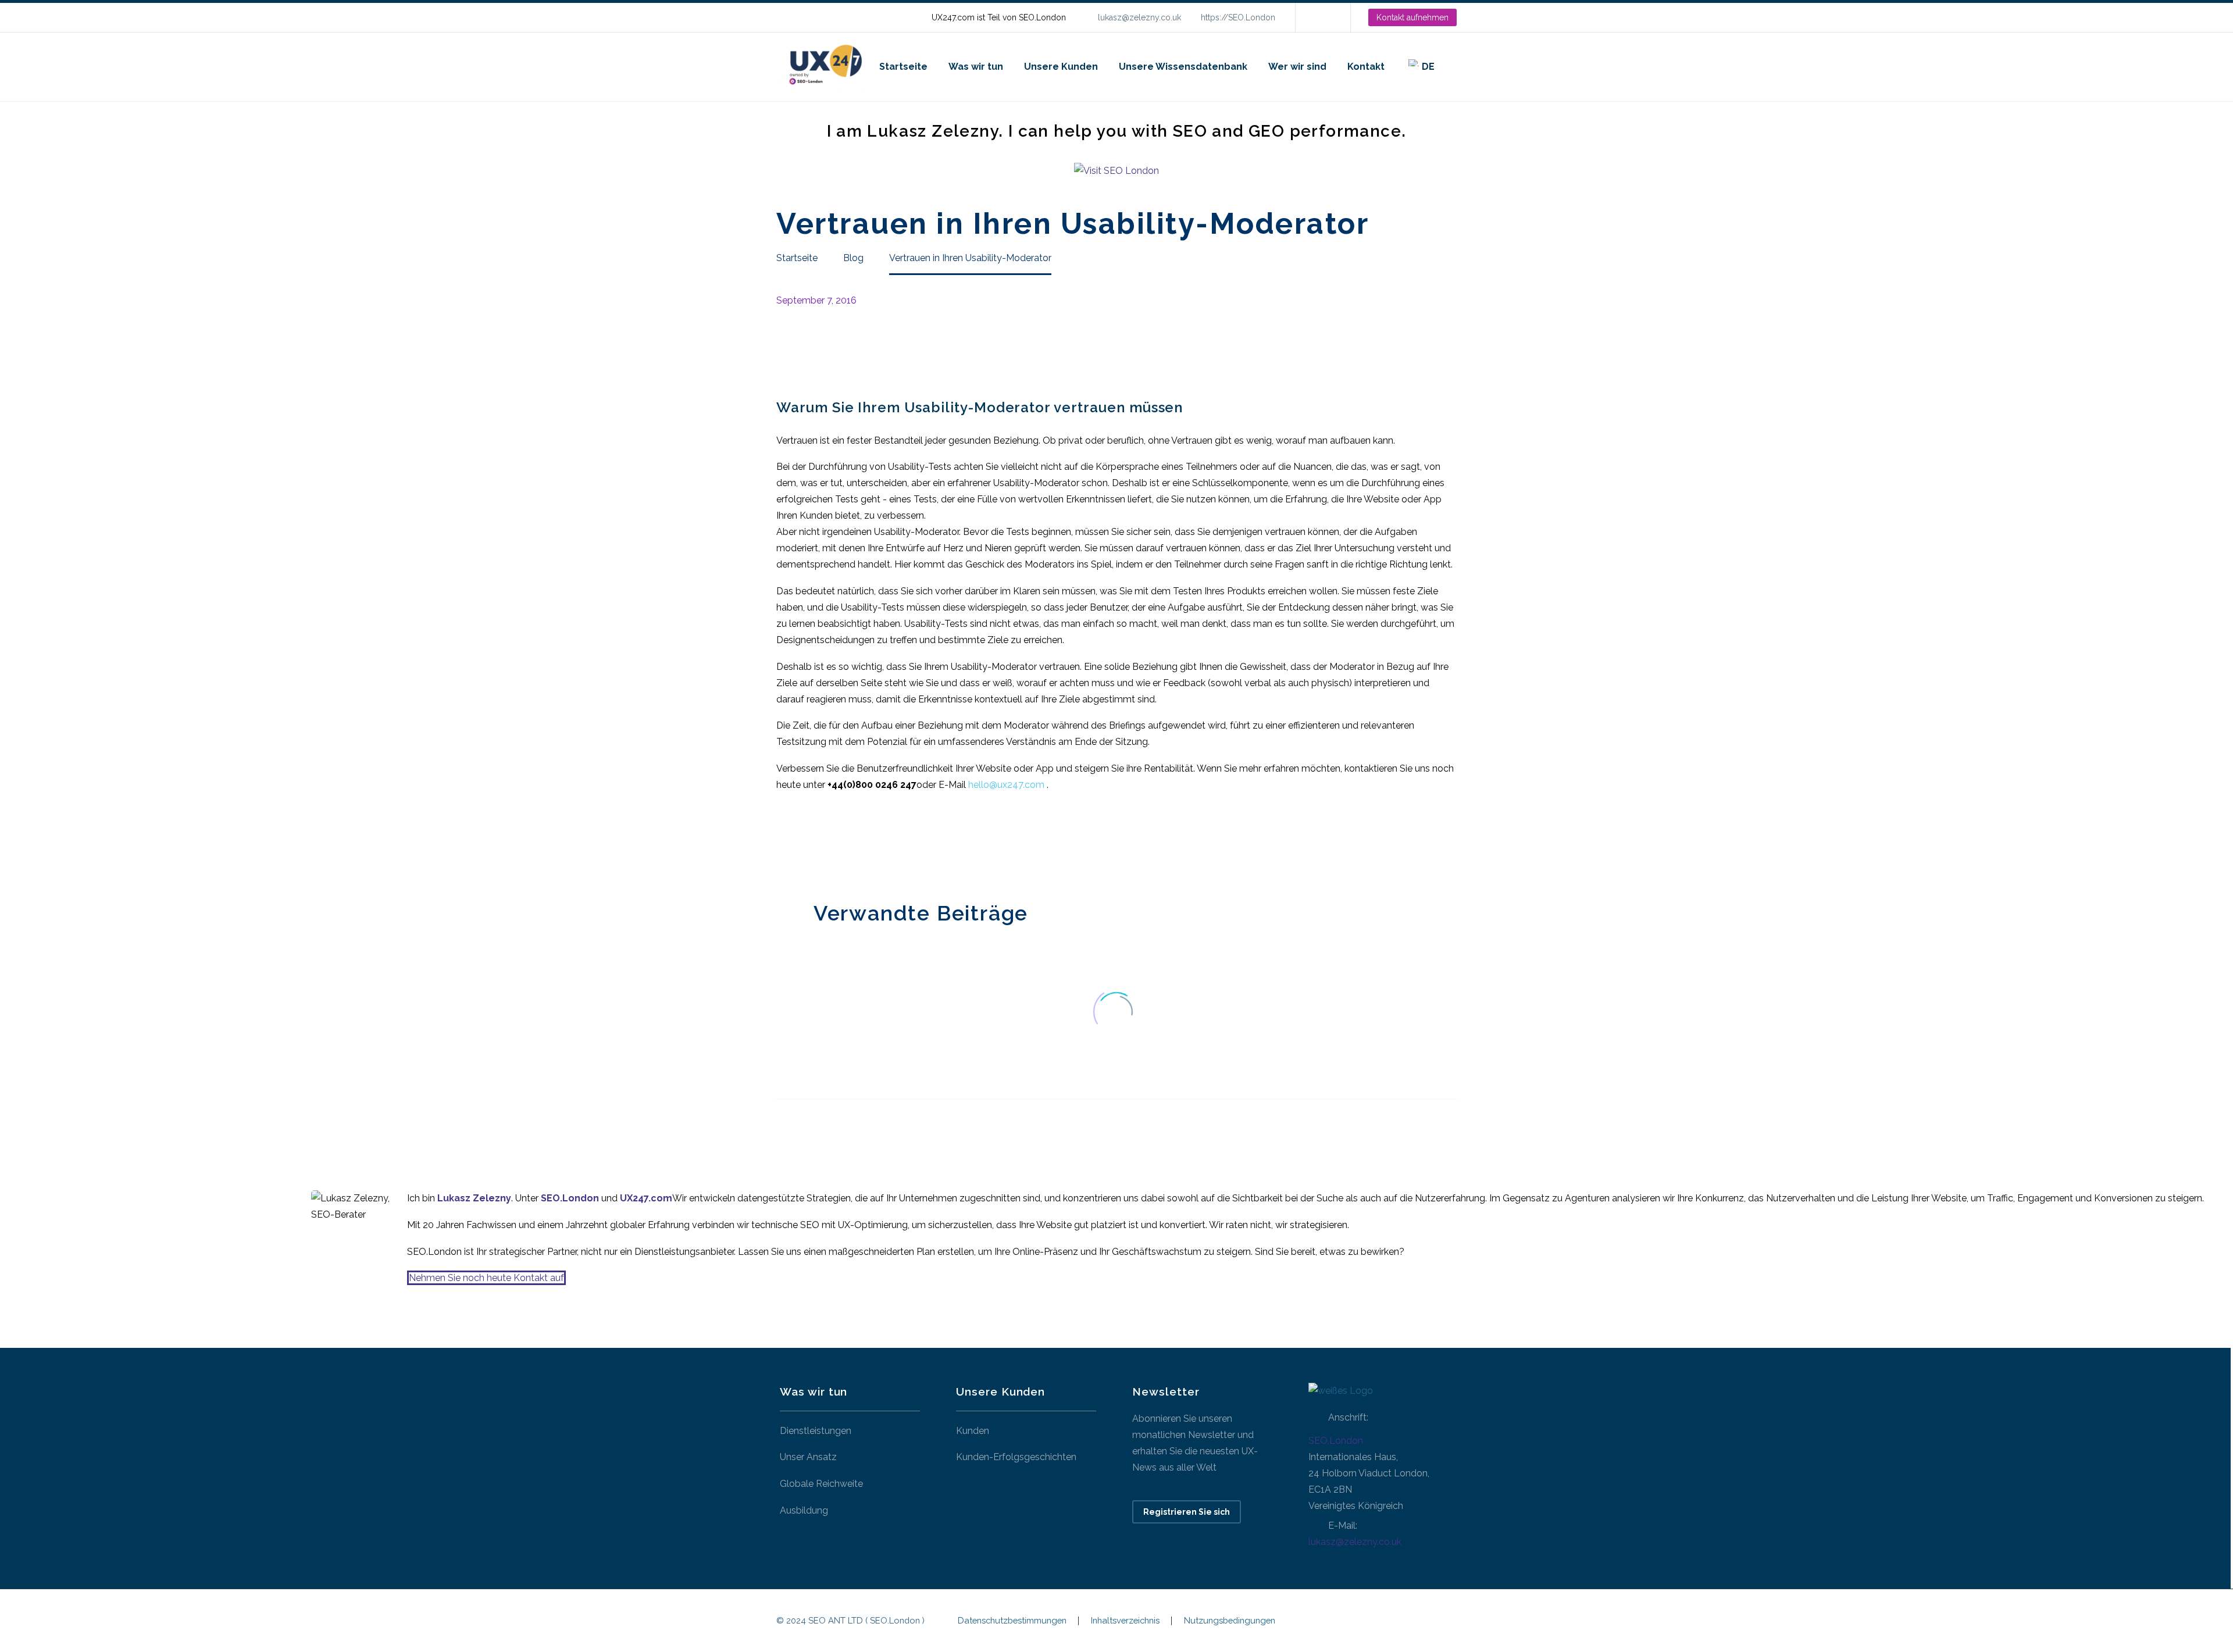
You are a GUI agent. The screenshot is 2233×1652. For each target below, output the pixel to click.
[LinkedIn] (1322, 17)
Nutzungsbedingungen (1230, 1621)
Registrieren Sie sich (1187, 1512)
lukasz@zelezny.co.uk (1139, 17)
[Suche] (1457, 67)
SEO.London (1336, 1441)
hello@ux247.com (1006, 785)
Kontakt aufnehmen (1412, 17)
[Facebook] (784, 843)
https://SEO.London (1238, 17)
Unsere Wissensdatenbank (1183, 67)
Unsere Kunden (1061, 67)
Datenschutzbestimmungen (1012, 1621)
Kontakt (1366, 67)
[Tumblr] (836, 843)
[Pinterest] (819, 843)
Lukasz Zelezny (474, 1198)
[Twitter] (801, 843)
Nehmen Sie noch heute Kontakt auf (486, 1278)
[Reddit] (871, 843)
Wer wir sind (1297, 67)
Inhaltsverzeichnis (1125, 1621)
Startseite (903, 67)
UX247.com (646, 1198)
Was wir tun (976, 67)
